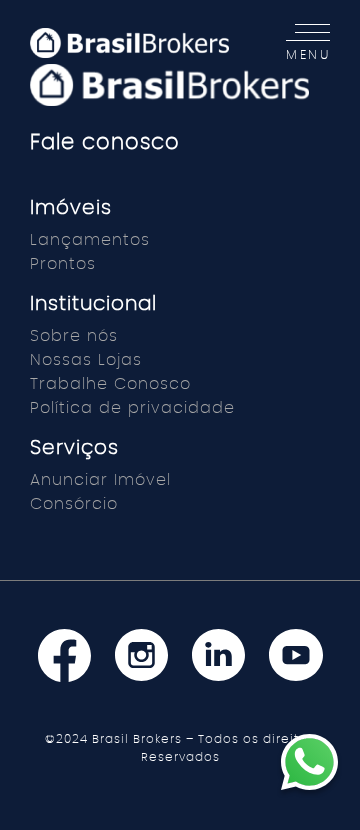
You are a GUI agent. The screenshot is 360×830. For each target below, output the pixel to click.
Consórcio (74, 504)
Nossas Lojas (86, 360)
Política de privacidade (132, 408)
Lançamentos (90, 240)
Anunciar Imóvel (100, 480)
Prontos (63, 264)
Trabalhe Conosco (110, 384)
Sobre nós (74, 336)
